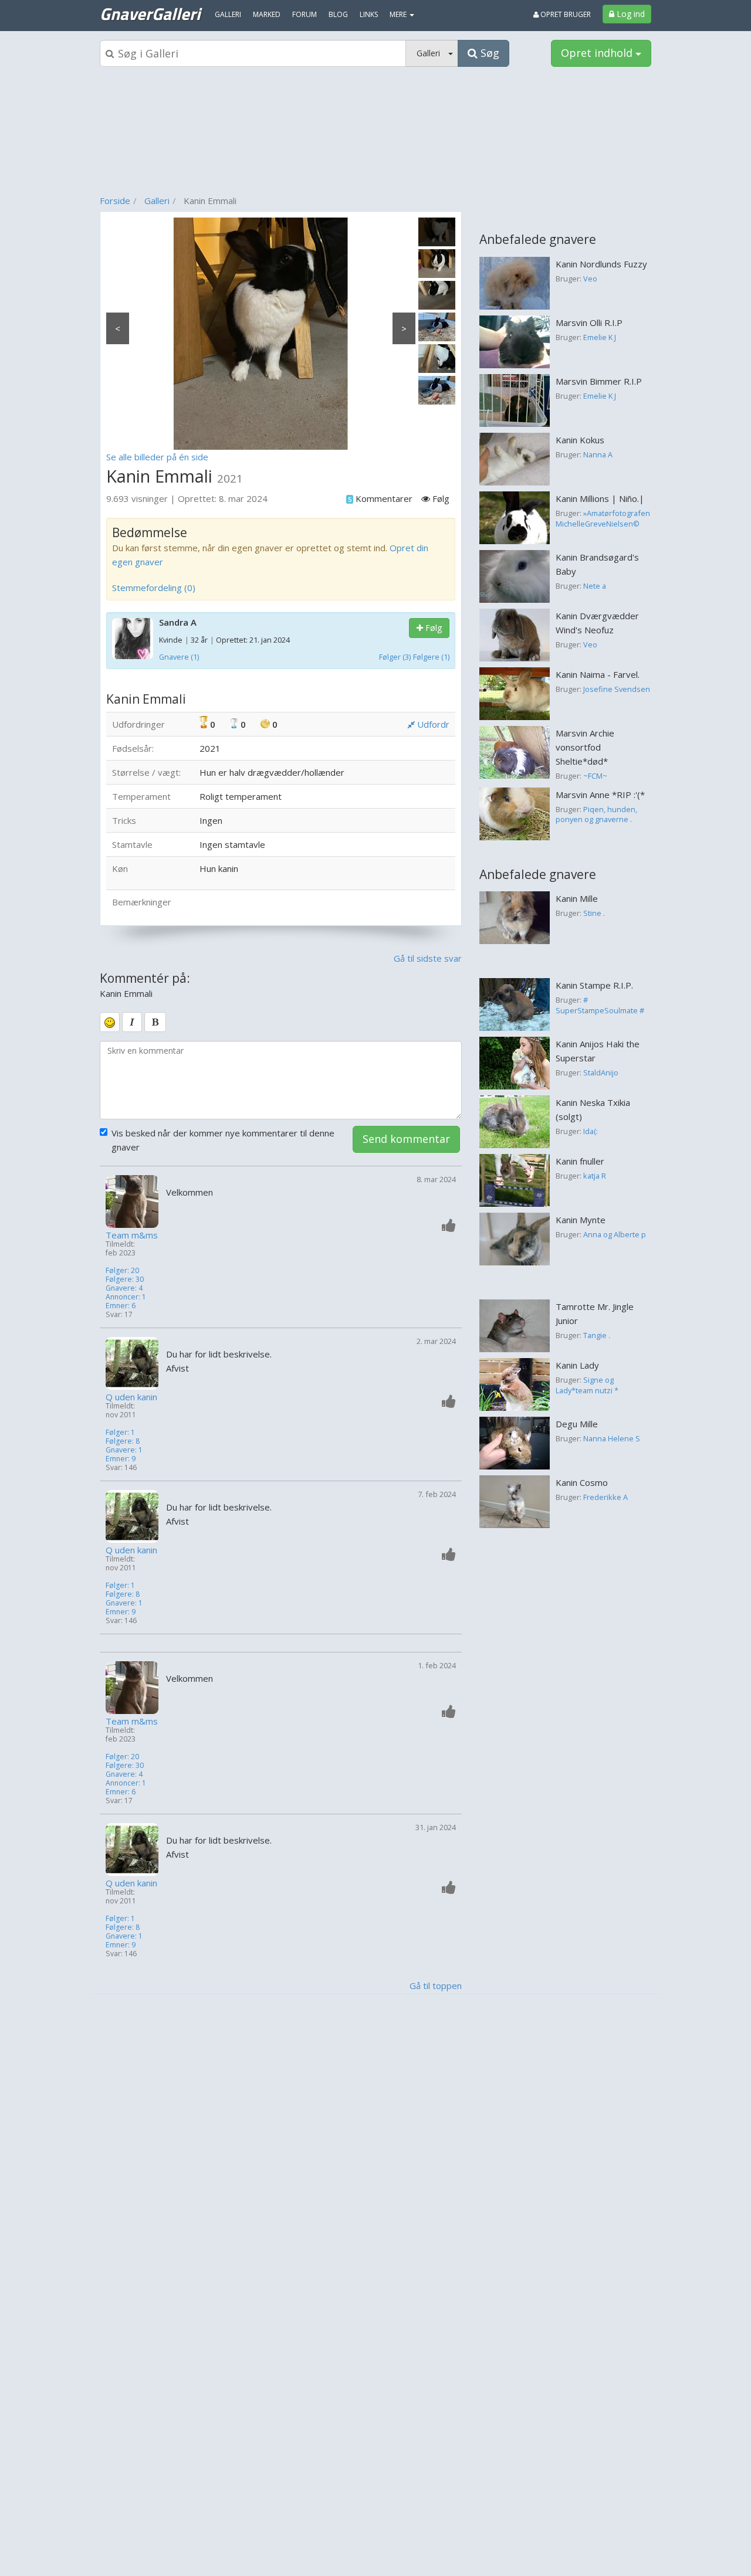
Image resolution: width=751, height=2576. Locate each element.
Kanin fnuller (580, 1161)
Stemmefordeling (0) (154, 588)
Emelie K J (600, 337)
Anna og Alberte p (615, 1234)
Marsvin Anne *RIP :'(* (600, 795)
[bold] (155, 1022)
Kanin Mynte (581, 1220)
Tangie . (597, 1335)
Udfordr (432, 724)
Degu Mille (577, 1424)
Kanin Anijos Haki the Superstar (598, 1051)
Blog (338, 14)
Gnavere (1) (179, 657)
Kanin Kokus (580, 440)
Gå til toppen (436, 1986)
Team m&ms (132, 1235)
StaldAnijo (601, 1073)
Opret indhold (598, 53)
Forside (115, 201)
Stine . (594, 913)
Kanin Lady (577, 1365)
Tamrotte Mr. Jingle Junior (595, 1314)
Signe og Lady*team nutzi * (587, 1385)
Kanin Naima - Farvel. (598, 674)
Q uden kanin (131, 1397)
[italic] (132, 1022)
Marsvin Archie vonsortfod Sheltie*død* (585, 747)
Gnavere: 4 (124, 1288)
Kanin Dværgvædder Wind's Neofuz (597, 623)
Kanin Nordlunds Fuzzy (601, 264)
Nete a (595, 586)
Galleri (157, 201)
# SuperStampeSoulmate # (600, 1005)
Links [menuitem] (369, 14)
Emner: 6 (121, 1306)
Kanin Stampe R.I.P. (594, 985)
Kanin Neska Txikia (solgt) (593, 1109)
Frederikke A (605, 1497)
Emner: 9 (121, 1459)
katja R (595, 1176)
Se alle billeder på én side (157, 457)
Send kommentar (406, 1139)
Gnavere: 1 (124, 1450)
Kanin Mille (577, 898)
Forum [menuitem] (305, 14)
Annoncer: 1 (126, 1297)
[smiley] (110, 1022)
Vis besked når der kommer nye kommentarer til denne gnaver (223, 1140)
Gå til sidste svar (428, 958)
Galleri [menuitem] (228, 14)
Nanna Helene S (612, 1438)
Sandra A (178, 622)
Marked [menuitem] (267, 14)
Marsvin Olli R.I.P (589, 323)
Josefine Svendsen (617, 689)
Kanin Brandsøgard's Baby (597, 564)
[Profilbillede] (133, 1202)
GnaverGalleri (150, 13)
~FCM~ (595, 776)
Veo (590, 279)
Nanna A (598, 454)
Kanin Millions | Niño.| (600, 498)
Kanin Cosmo (582, 1482)
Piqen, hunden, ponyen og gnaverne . (596, 814)
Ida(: (591, 1131)
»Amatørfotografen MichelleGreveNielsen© (603, 518)
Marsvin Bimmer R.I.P (599, 381)
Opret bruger (565, 14)
